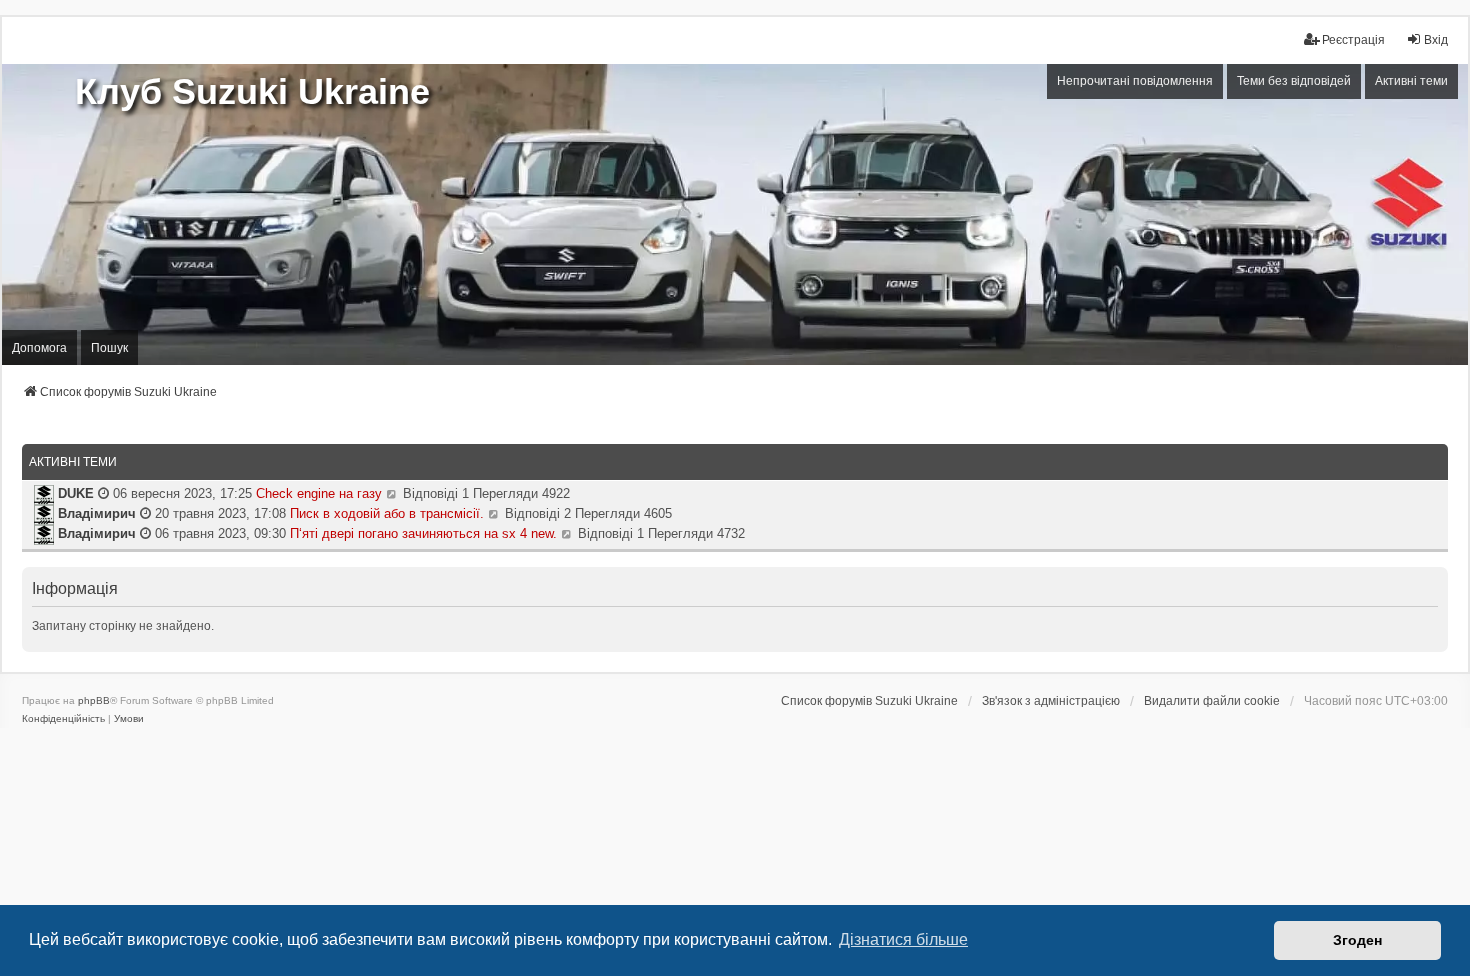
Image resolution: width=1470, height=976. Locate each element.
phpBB (94, 700)
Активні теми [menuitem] (1411, 81)
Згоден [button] (1357, 940)
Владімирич (95, 513)
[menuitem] (63, 719)
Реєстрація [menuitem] (1353, 40)
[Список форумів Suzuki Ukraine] (735, 214)
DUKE (74, 493)
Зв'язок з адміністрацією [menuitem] (1051, 701)
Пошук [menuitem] (109, 348)
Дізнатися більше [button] (903, 939)
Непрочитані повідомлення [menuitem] (1135, 81)
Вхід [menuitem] (1436, 40)
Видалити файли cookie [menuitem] (1212, 701)
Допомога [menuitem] (39, 348)
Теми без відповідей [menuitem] (1294, 81)
